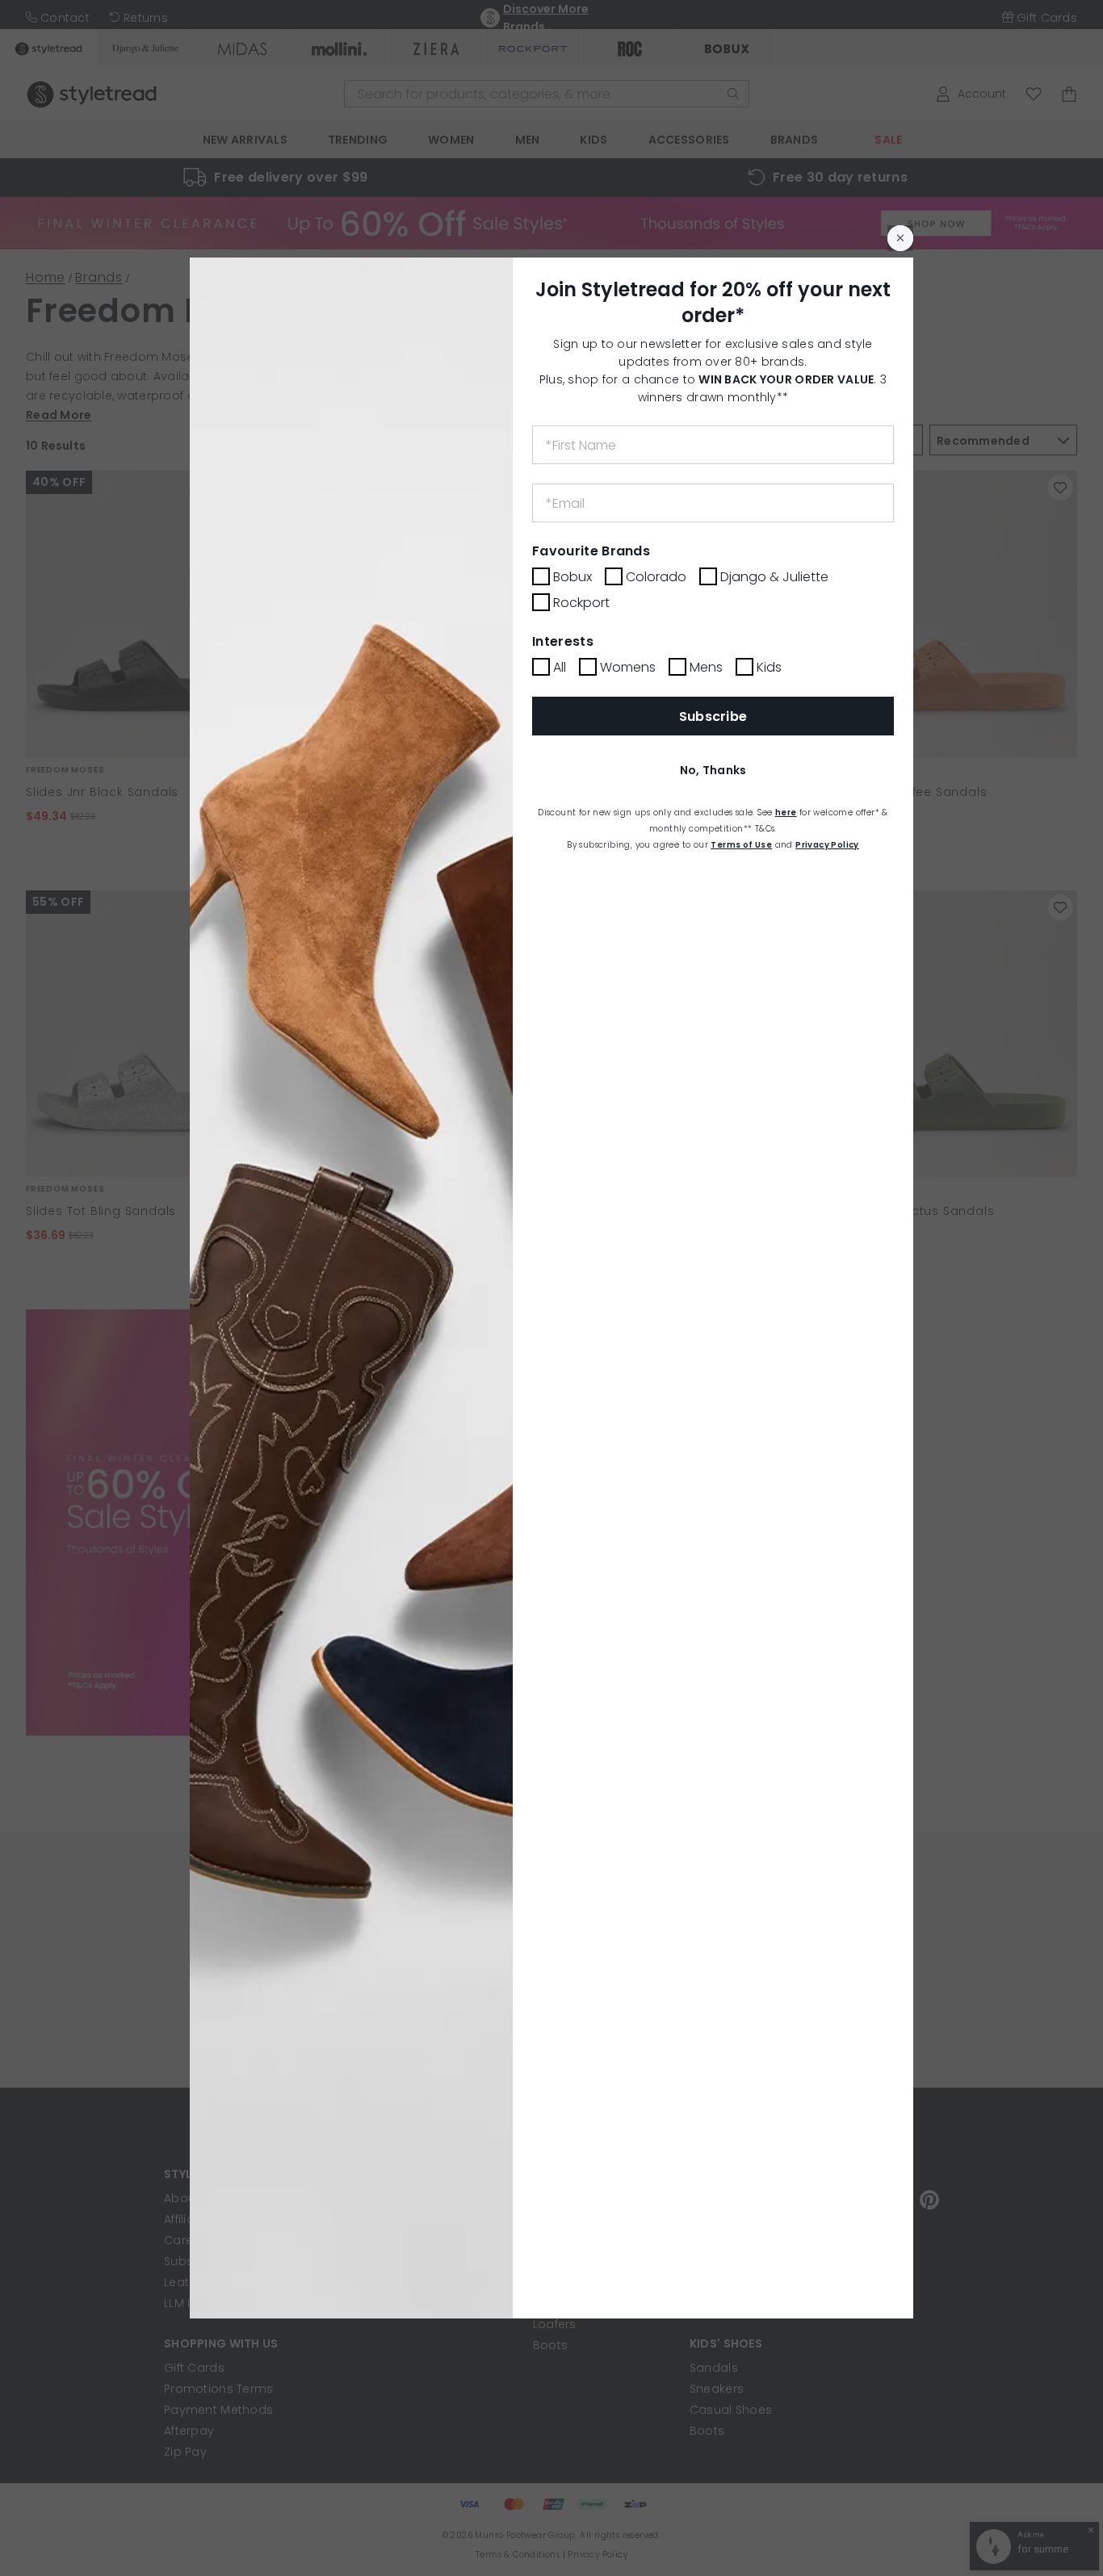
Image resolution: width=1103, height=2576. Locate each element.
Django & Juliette (774, 577)
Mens (706, 667)
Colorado (656, 577)
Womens (628, 667)
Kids (769, 667)
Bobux (572, 577)
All (560, 667)
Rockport (581, 603)
